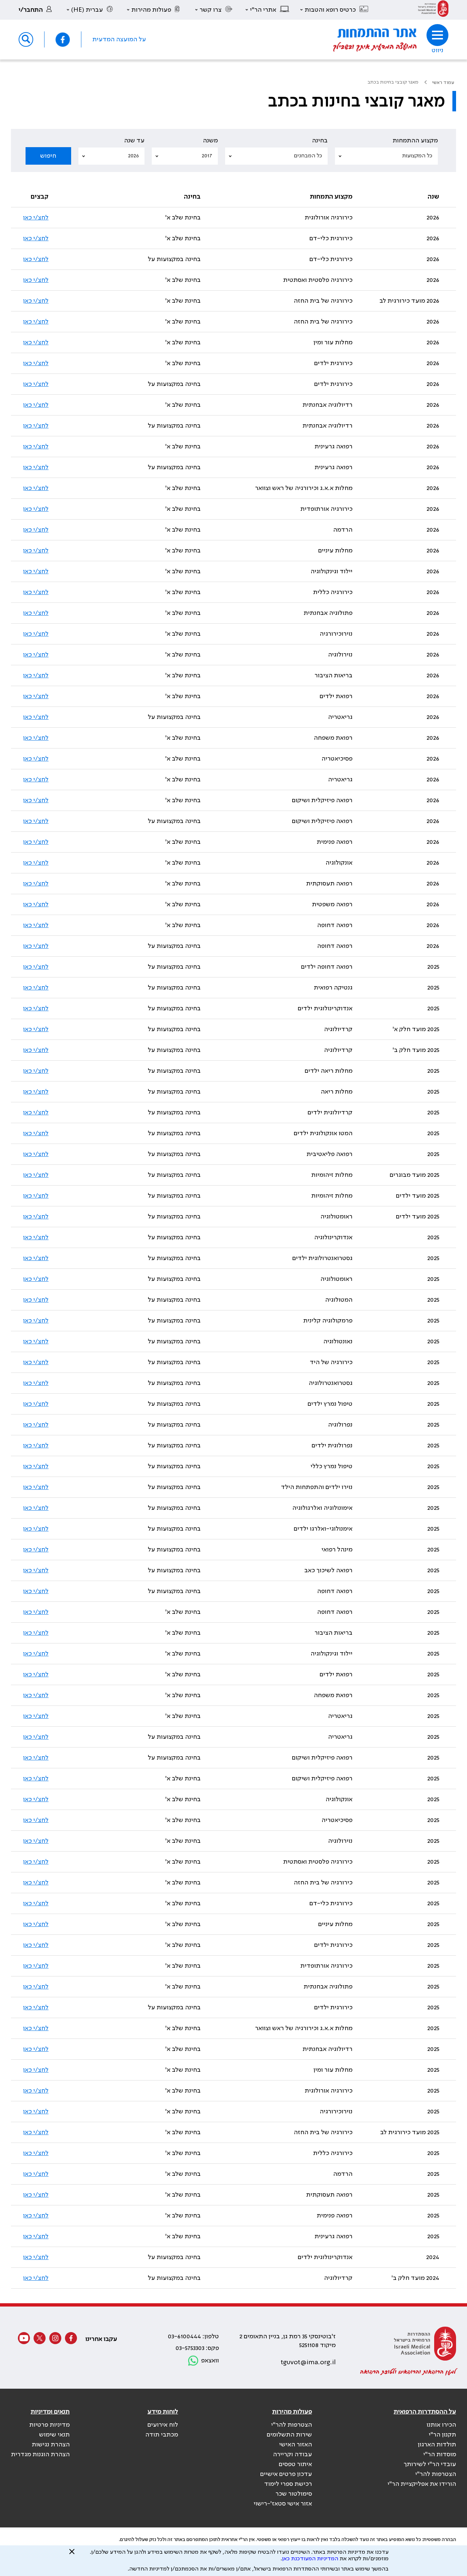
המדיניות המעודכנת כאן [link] (310, 2559)
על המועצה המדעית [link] (119, 39)
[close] (72, 2554)
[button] (335, 10)
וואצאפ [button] (210, 2361)
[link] (433, 10)
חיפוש (48, 156)
